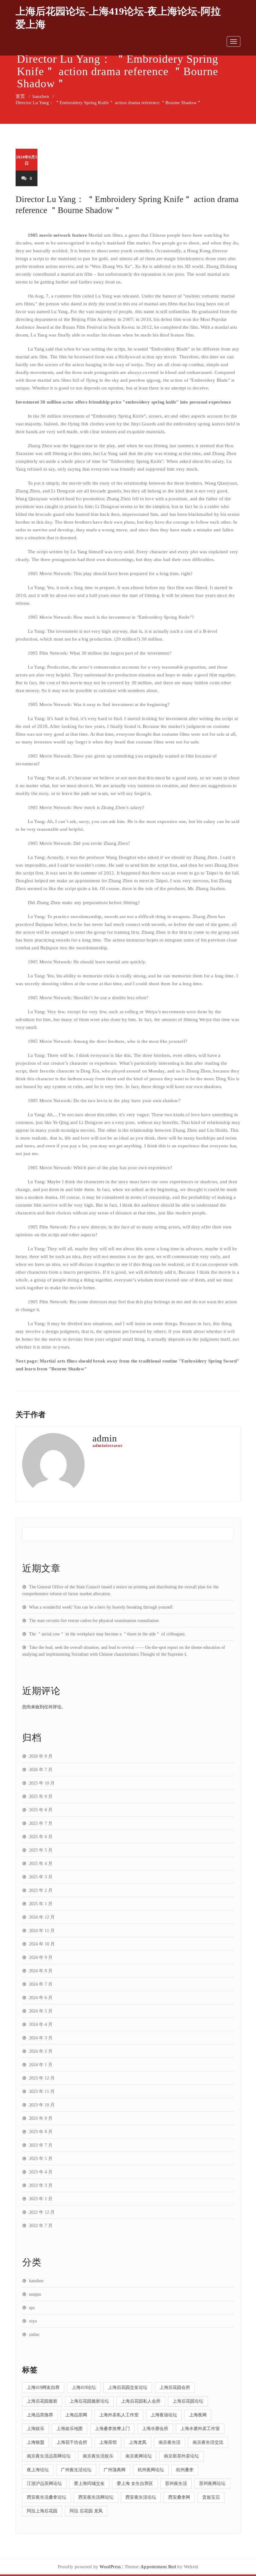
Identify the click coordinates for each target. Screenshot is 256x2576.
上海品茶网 (76, 2415)
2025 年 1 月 (41, 1904)
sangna (35, 2294)
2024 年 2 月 (41, 2051)
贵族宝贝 (211, 2497)
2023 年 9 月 (41, 2118)
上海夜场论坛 (164, 2415)
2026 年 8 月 (41, 1756)
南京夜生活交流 (208, 2442)
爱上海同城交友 (89, 2484)
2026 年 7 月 (41, 1770)
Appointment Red (158, 2567)
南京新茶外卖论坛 (181, 2456)
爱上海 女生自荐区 (135, 2484)
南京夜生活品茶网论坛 (49, 2456)
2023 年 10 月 (42, 2105)
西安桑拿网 (179, 2497)
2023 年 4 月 (41, 2172)
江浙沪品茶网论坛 (44, 2484)
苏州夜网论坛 (212, 2484)
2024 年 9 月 (41, 1957)
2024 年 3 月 (41, 2038)
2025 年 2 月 (41, 1890)
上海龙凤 (138, 2442)
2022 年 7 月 (41, 2226)
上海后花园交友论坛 (128, 2387)
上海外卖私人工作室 (119, 2415)
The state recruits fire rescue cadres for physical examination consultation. (94, 1621)
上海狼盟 (36, 2442)
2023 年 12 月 (42, 2078)
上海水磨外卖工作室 (200, 2429)
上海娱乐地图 (70, 2429)
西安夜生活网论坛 (96, 2497)
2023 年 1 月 (41, 2199)
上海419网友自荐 (43, 2387)
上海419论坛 (84, 2387)
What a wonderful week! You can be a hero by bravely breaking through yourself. (101, 1607)
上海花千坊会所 (72, 2442)
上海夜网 (198, 2415)
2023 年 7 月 (41, 2145)
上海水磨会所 (155, 2429)
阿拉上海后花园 (42, 2511)
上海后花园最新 (42, 2401)
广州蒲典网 (115, 2470)
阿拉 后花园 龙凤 (86, 2511)
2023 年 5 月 (41, 2159)
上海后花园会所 (175, 2387)
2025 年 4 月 (41, 1864)
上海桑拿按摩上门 (112, 2429)
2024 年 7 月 (41, 1984)
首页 (20, 96)
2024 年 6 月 (41, 1998)
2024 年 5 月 (41, 2011)
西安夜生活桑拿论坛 (47, 2497)
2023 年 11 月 (42, 2092)
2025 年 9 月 (41, 1796)
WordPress (110, 2567)
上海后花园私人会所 (141, 2401)
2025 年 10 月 (42, 1783)
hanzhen (41, 96)
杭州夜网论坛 (151, 2470)
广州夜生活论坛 (76, 2470)
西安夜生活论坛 (141, 2497)
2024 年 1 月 (41, 2065)
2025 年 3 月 (41, 1877)
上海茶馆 (108, 2442)
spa (32, 2308)
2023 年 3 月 (41, 2185)
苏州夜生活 (176, 2484)
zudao (34, 2334)
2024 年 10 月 (42, 1944)
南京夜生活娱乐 (98, 2456)
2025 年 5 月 (41, 1850)
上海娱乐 (36, 2429)
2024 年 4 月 (41, 2024)
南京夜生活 (170, 2442)
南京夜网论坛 (139, 2456)
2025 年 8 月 (41, 1810)
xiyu (33, 2321)
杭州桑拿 (185, 2470)
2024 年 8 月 (41, 1971)
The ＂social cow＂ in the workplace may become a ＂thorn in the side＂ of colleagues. (107, 1634)
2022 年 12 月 (42, 2212)
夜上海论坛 (38, 2470)
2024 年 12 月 (42, 1917)
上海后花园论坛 (188, 2401)
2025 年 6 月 (41, 1837)
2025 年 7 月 (41, 1823)
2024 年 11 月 (42, 1931)
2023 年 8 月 (41, 2132)
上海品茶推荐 (40, 2415)
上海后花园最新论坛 (89, 2401)
